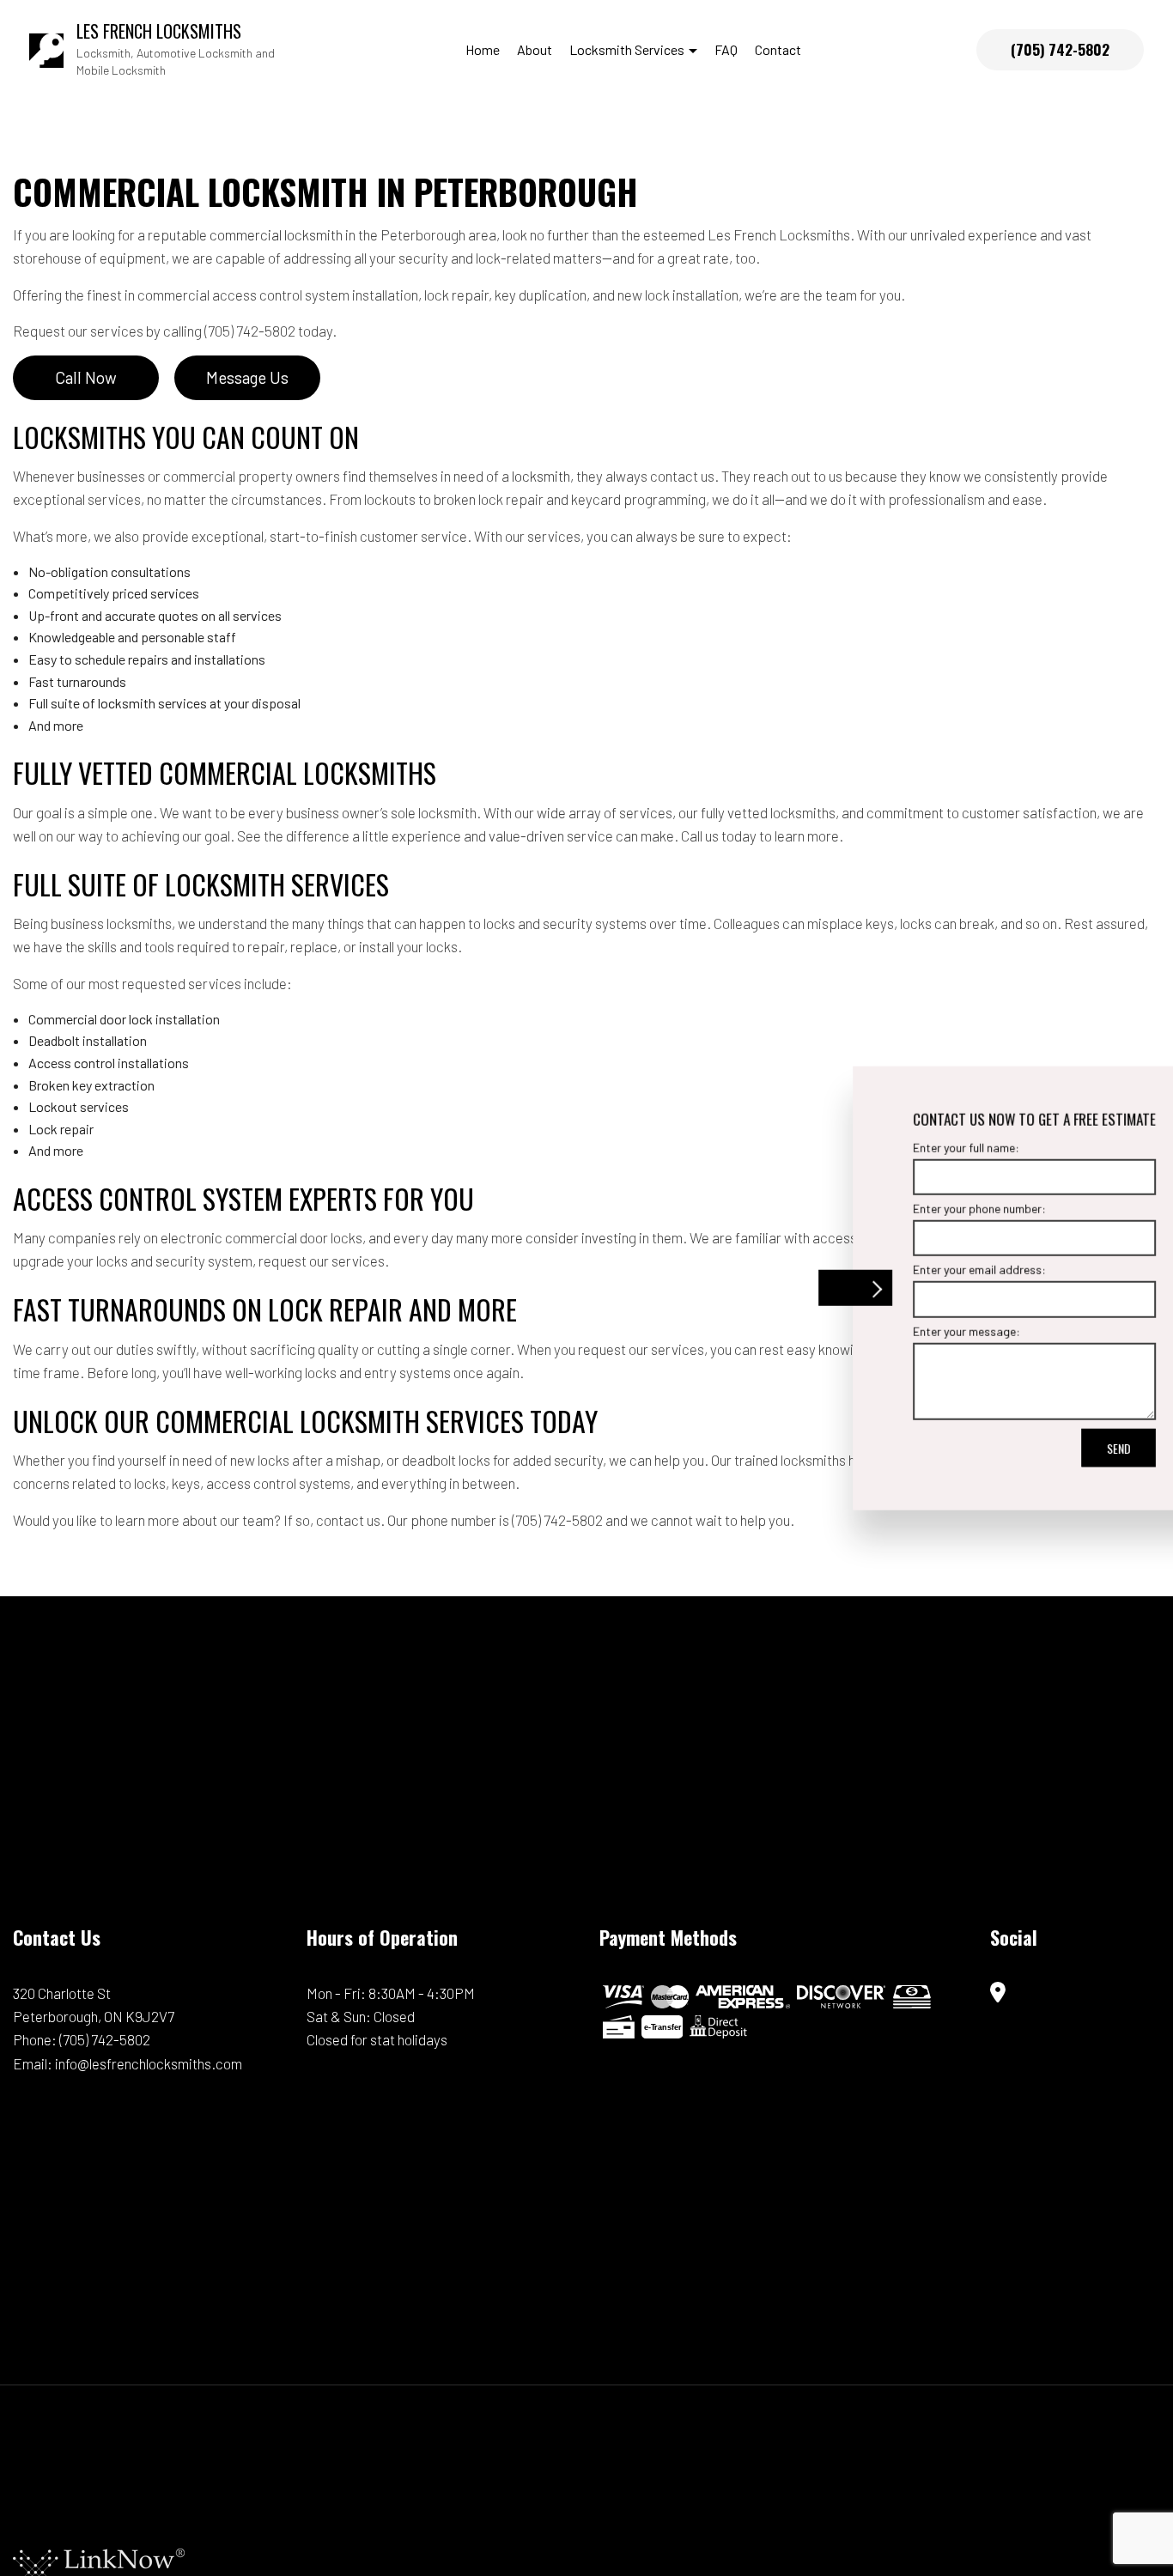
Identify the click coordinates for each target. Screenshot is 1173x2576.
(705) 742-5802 (1060, 49)
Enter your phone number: (913, 1209)
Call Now (86, 377)
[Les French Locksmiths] (46, 48)
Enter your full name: (900, 1148)
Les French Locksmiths (159, 31)
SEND (1052, 1447)
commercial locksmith (276, 234)
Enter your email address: (913, 1270)
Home (483, 49)
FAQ (726, 49)
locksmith (541, 476)
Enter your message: (900, 1331)
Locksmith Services (627, 49)
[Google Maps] (998, 1993)
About (535, 49)
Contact (778, 49)
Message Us (247, 377)
